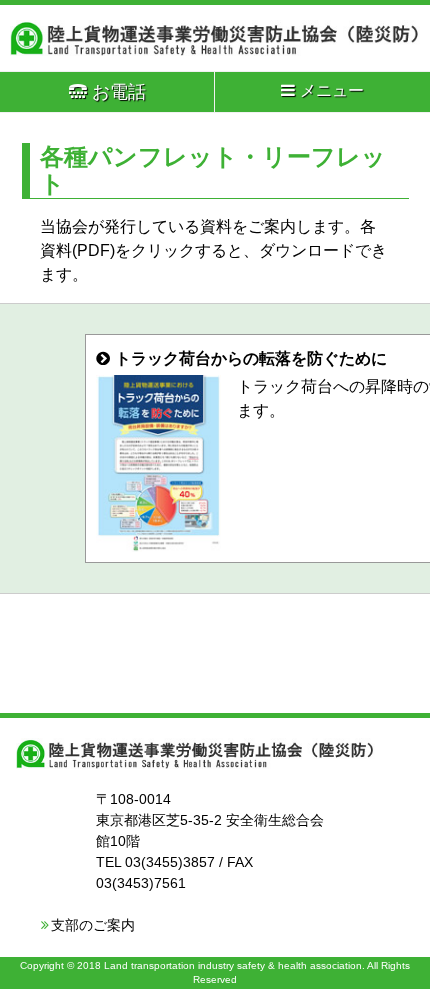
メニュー (332, 90)
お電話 (119, 92)
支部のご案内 (93, 925)
